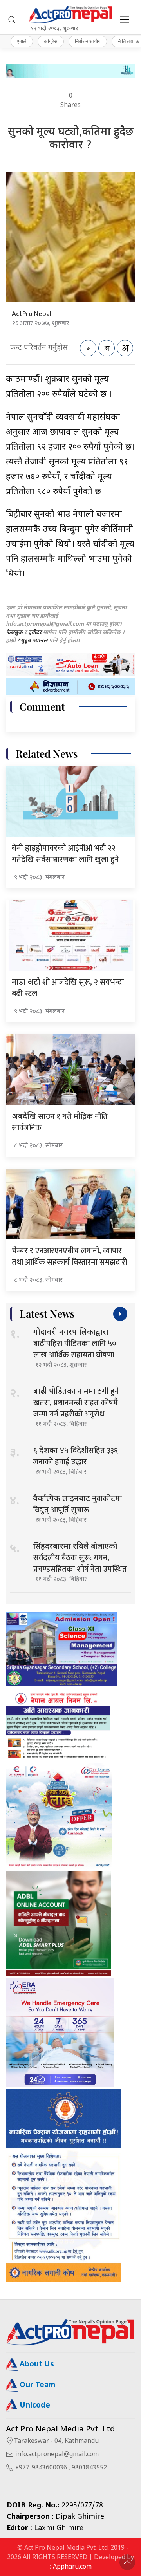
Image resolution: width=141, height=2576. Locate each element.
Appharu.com (72, 2567)
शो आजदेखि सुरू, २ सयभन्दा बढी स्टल (68, 988)
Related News (47, 754)
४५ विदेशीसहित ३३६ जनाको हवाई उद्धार (75, 1456)
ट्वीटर (35, 633)
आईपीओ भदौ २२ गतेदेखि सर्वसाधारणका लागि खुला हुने (65, 854)
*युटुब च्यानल (32, 641)
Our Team (36, 2385)
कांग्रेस (51, 41)
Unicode (34, 2406)
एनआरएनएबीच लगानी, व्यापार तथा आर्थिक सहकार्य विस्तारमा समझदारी (70, 1256)
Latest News (47, 1314)
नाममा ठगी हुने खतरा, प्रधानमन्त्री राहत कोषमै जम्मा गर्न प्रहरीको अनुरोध (76, 1403)
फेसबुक (14, 633)
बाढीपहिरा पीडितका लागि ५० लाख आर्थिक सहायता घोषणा (75, 1345)
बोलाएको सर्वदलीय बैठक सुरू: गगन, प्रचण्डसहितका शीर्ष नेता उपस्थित (80, 1558)
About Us (36, 2365)
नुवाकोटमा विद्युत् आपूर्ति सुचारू (77, 1504)
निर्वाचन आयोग (88, 41)
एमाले (22, 41)
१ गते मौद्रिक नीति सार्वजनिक (60, 1122)
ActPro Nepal (32, 314)
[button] (12, 20)
